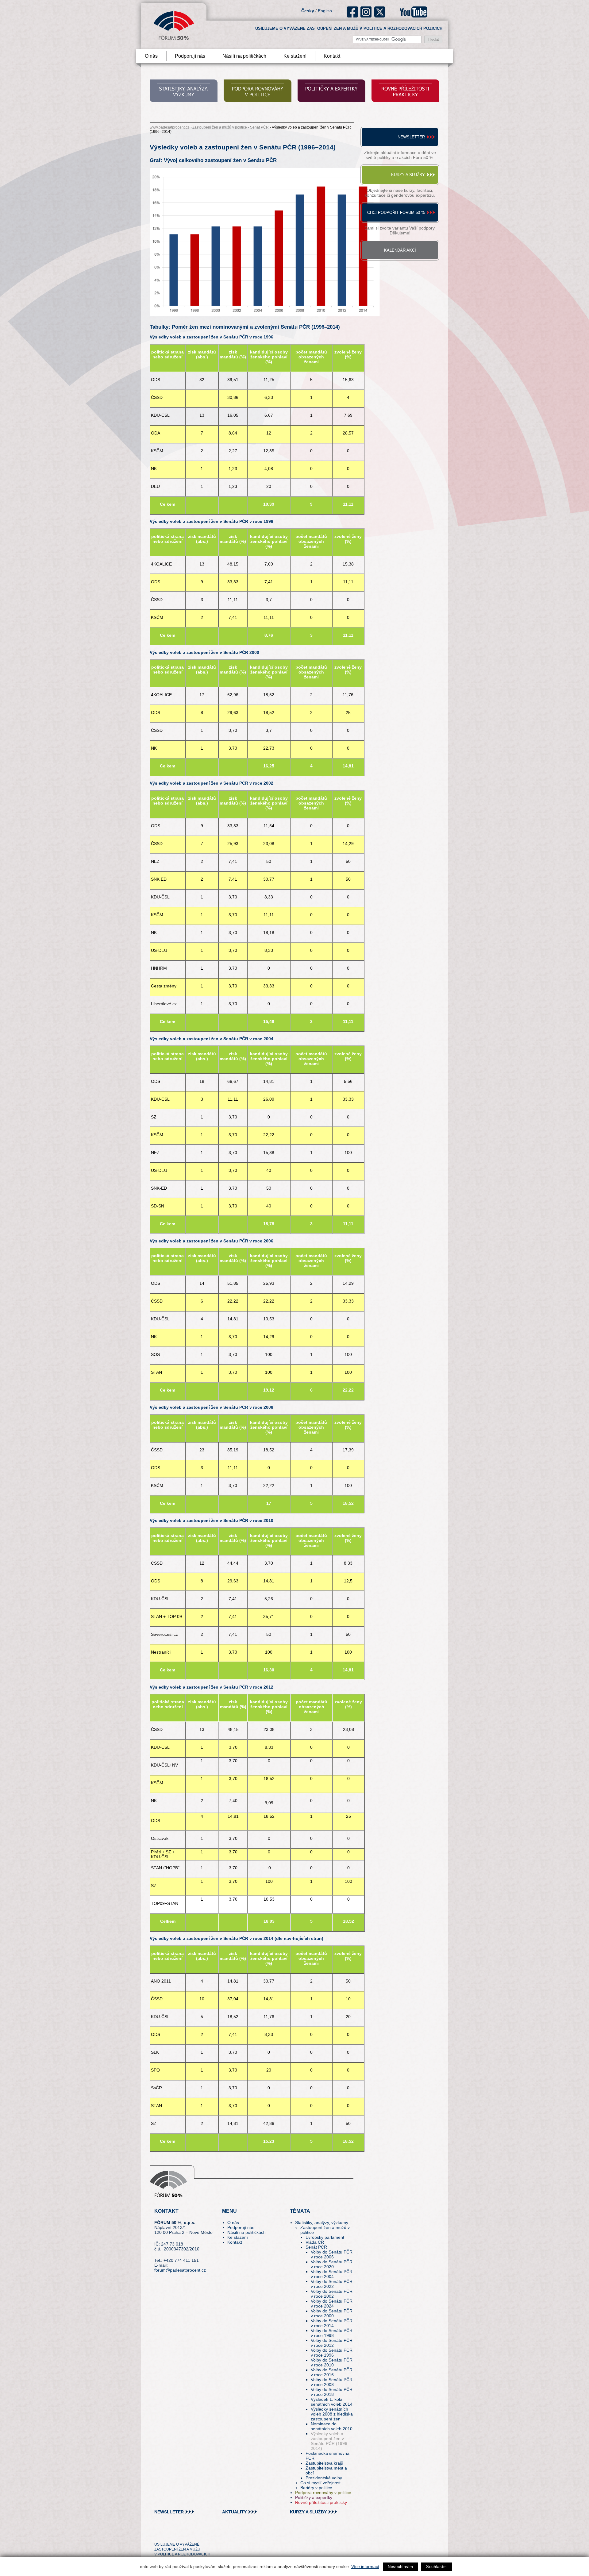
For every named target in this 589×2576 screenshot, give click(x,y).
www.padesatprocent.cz (169, 127)
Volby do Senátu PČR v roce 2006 (332, 2254)
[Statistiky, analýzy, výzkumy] (184, 92)
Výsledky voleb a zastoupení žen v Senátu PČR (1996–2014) (330, 2441)
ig (366, 12)
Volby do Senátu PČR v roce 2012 (332, 2343)
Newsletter (411, 137)
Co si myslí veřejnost (320, 2483)
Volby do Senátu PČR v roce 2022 (332, 2284)
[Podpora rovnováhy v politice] (258, 92)
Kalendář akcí (400, 250)
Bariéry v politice (316, 2488)
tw (158, 2533)
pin (169, 2533)
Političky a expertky (314, 2497)
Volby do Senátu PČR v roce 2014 (332, 2323)
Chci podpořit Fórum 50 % (396, 212)
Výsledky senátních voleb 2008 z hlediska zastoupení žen (332, 2414)
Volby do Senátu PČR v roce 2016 (332, 2372)
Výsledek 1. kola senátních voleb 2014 (332, 2402)
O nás (151, 56)
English (325, 11)
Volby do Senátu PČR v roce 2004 (332, 2274)
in (189, 2533)
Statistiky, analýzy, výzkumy (322, 2223)
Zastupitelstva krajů (324, 2463)
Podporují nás (190, 56)
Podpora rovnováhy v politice (323, 2493)
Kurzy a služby (408, 175)
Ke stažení (295, 56)
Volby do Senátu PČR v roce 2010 (332, 2362)
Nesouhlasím (400, 2567)
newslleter (169, 2512)
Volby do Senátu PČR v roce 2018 (332, 2392)
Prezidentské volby (324, 2478)
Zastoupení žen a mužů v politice (220, 127)
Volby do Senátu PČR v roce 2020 (332, 2264)
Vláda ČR (315, 2242)
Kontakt (332, 56)
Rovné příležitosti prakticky (321, 2502)
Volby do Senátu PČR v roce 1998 (332, 2333)
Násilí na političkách (244, 56)
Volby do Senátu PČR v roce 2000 (332, 2313)
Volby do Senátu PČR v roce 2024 (332, 2304)
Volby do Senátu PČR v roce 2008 (332, 2382)
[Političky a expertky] (331, 92)
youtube (414, 12)
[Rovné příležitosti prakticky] (405, 92)
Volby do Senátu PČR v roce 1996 (332, 2353)
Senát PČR (259, 127)
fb (353, 12)
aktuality (234, 2512)
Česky (308, 11)
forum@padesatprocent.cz (180, 2270)
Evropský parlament (325, 2237)
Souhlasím (437, 2567)
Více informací (365, 2566)
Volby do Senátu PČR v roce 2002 (332, 2294)
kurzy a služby (308, 2512)
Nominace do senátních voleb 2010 (332, 2426)
